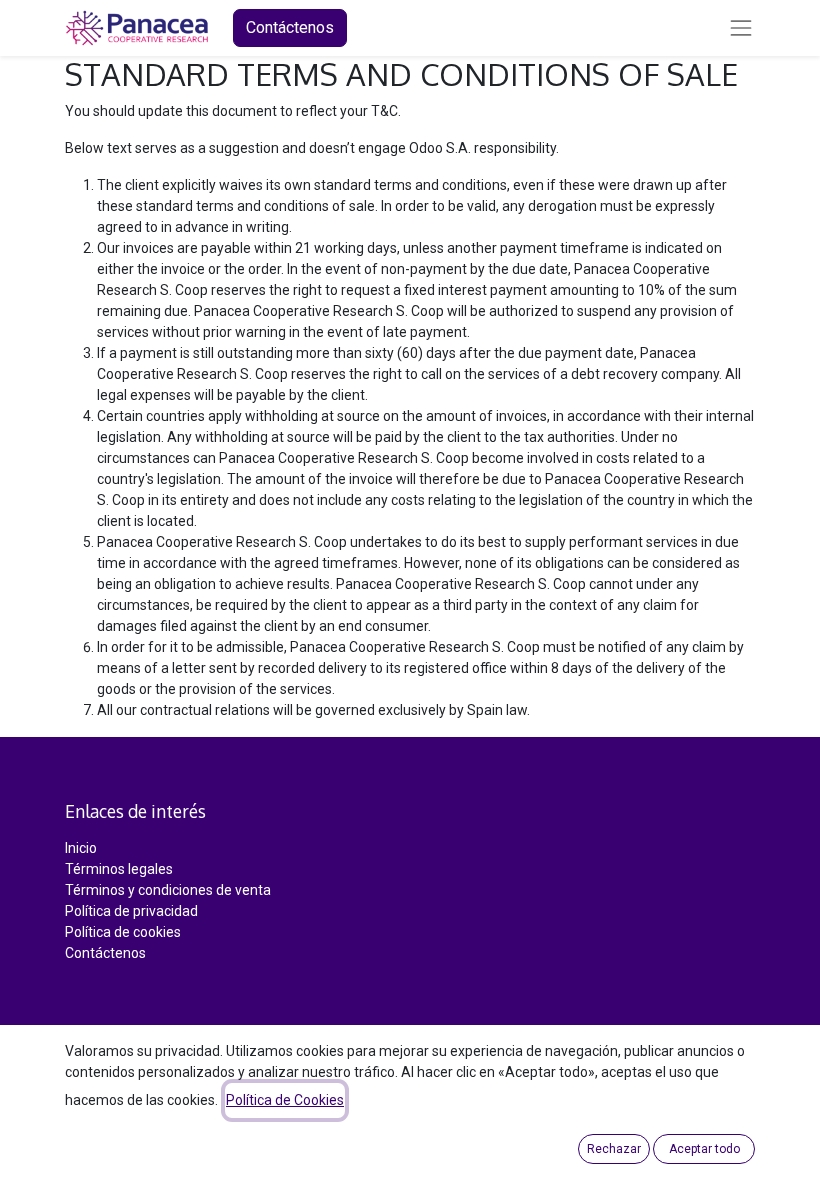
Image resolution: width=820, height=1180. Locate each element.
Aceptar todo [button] (704, 1149)
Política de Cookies (285, 1100)
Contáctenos (290, 27)
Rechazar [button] (614, 1149)
